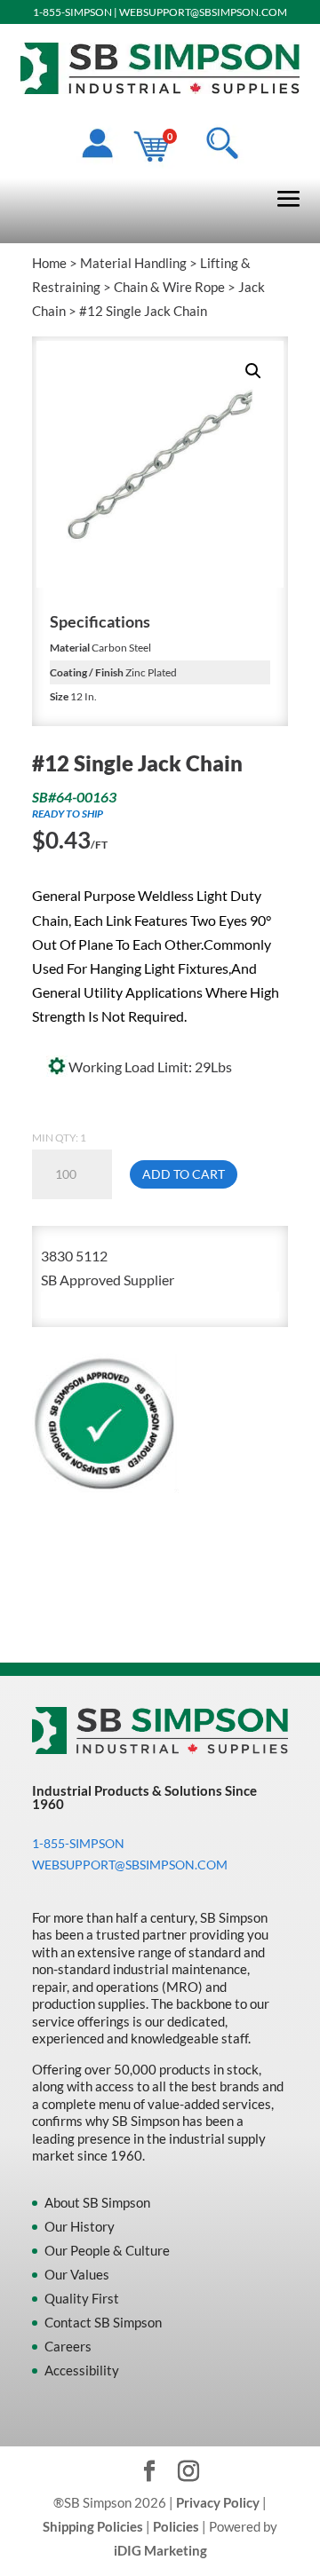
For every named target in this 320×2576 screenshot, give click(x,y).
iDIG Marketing (160, 2550)
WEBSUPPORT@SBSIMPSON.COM (203, 12)
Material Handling (133, 263)
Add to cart (184, 1174)
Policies (176, 2526)
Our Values (77, 2274)
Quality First (82, 2298)
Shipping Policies (93, 2526)
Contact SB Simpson (103, 2322)
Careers (68, 2346)
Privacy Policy (218, 2502)
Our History (80, 2226)
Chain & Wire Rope (169, 287)
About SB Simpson (97, 2202)
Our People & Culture (107, 2250)
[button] (253, 371)
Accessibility (82, 2370)
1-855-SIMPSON (72, 12)
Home (49, 263)
